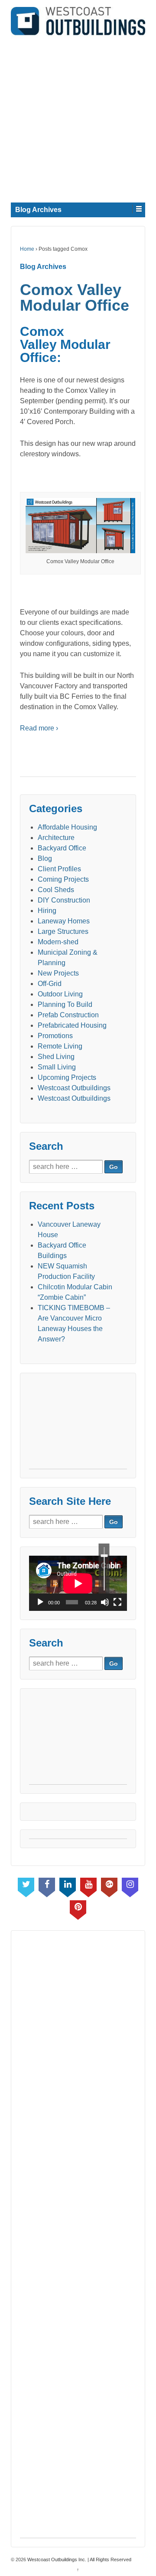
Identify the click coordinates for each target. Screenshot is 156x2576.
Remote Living (60, 1046)
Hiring (47, 911)
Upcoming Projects (67, 1077)
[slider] (104, 1569)
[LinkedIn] (68, 1886)
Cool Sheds (56, 890)
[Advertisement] (78, 117)
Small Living (57, 1067)
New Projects (58, 973)
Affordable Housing (67, 827)
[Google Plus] (109, 1886)
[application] (78, 1583)
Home (27, 249)
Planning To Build (65, 1004)
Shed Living (56, 1057)
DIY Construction (64, 900)
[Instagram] (130, 1886)
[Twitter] (26, 1886)
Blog (45, 858)
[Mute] (105, 1602)
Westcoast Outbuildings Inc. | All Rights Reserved (79, 2559)
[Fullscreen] (117, 1602)
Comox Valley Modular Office (75, 297)
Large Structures (63, 931)
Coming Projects (63, 879)
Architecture (56, 838)
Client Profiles (59, 869)
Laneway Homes (64, 921)
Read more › (39, 728)
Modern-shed (58, 942)
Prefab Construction (68, 1015)
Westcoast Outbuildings (74, 1088)
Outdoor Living (60, 994)
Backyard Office (62, 848)
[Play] (40, 1602)
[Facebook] (47, 1886)
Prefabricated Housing (72, 1025)
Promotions (55, 1036)
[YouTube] (88, 1886)
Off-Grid (50, 984)
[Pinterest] (78, 1908)
